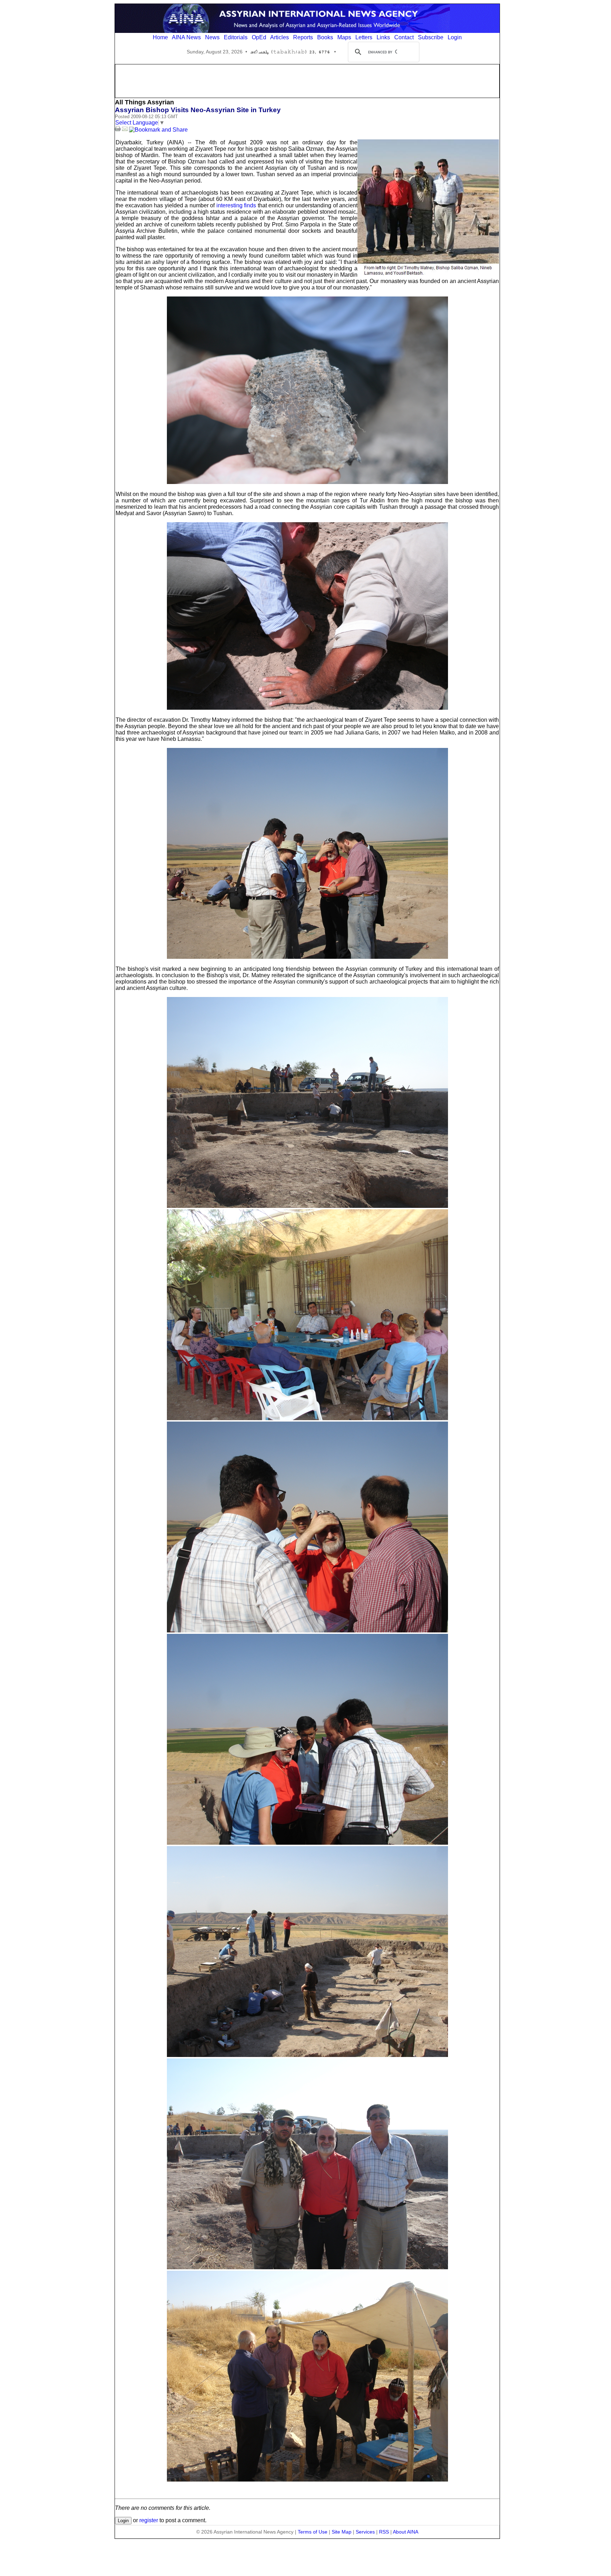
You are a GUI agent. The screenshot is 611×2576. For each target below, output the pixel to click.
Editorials (236, 37)
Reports (303, 37)
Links (383, 37)
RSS (384, 2532)
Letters (364, 37)
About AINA (406, 2532)
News (212, 37)
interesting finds (236, 205)
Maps (344, 37)
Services (365, 2532)
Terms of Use (313, 2532)
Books (325, 37)
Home (160, 37)
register (149, 2520)
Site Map (342, 2532)
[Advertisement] (307, 80)
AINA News (186, 37)
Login (455, 37)
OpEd (259, 37)
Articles (280, 37)
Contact (404, 37)
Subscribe (431, 37)
